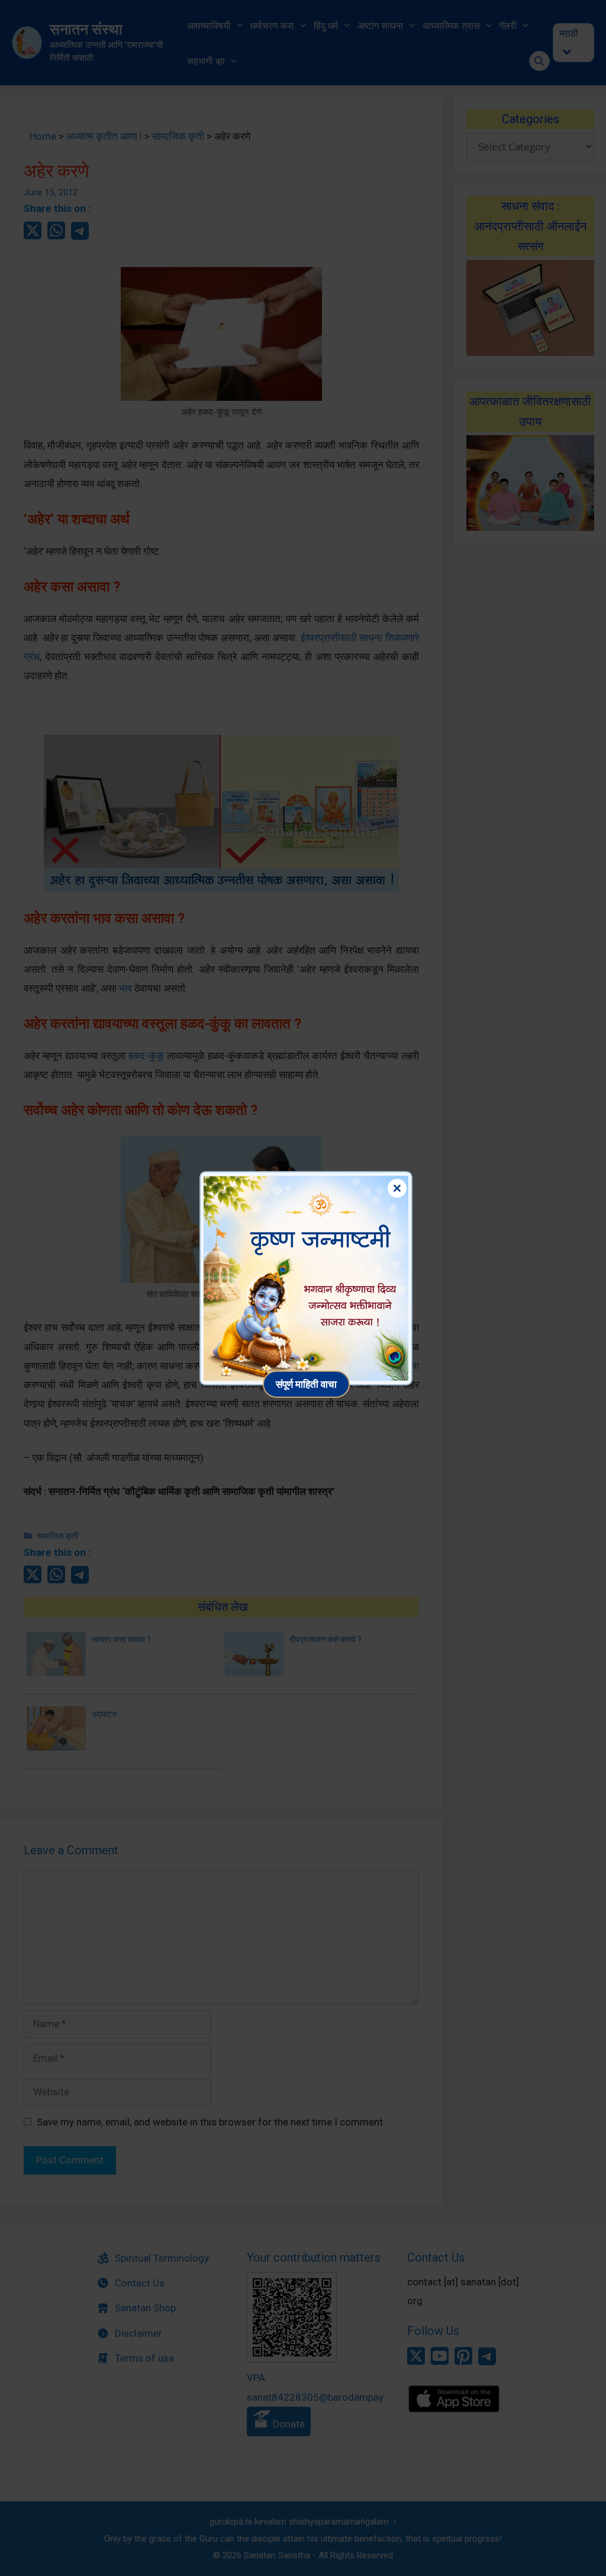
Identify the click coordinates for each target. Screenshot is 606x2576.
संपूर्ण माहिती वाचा (306, 1384)
